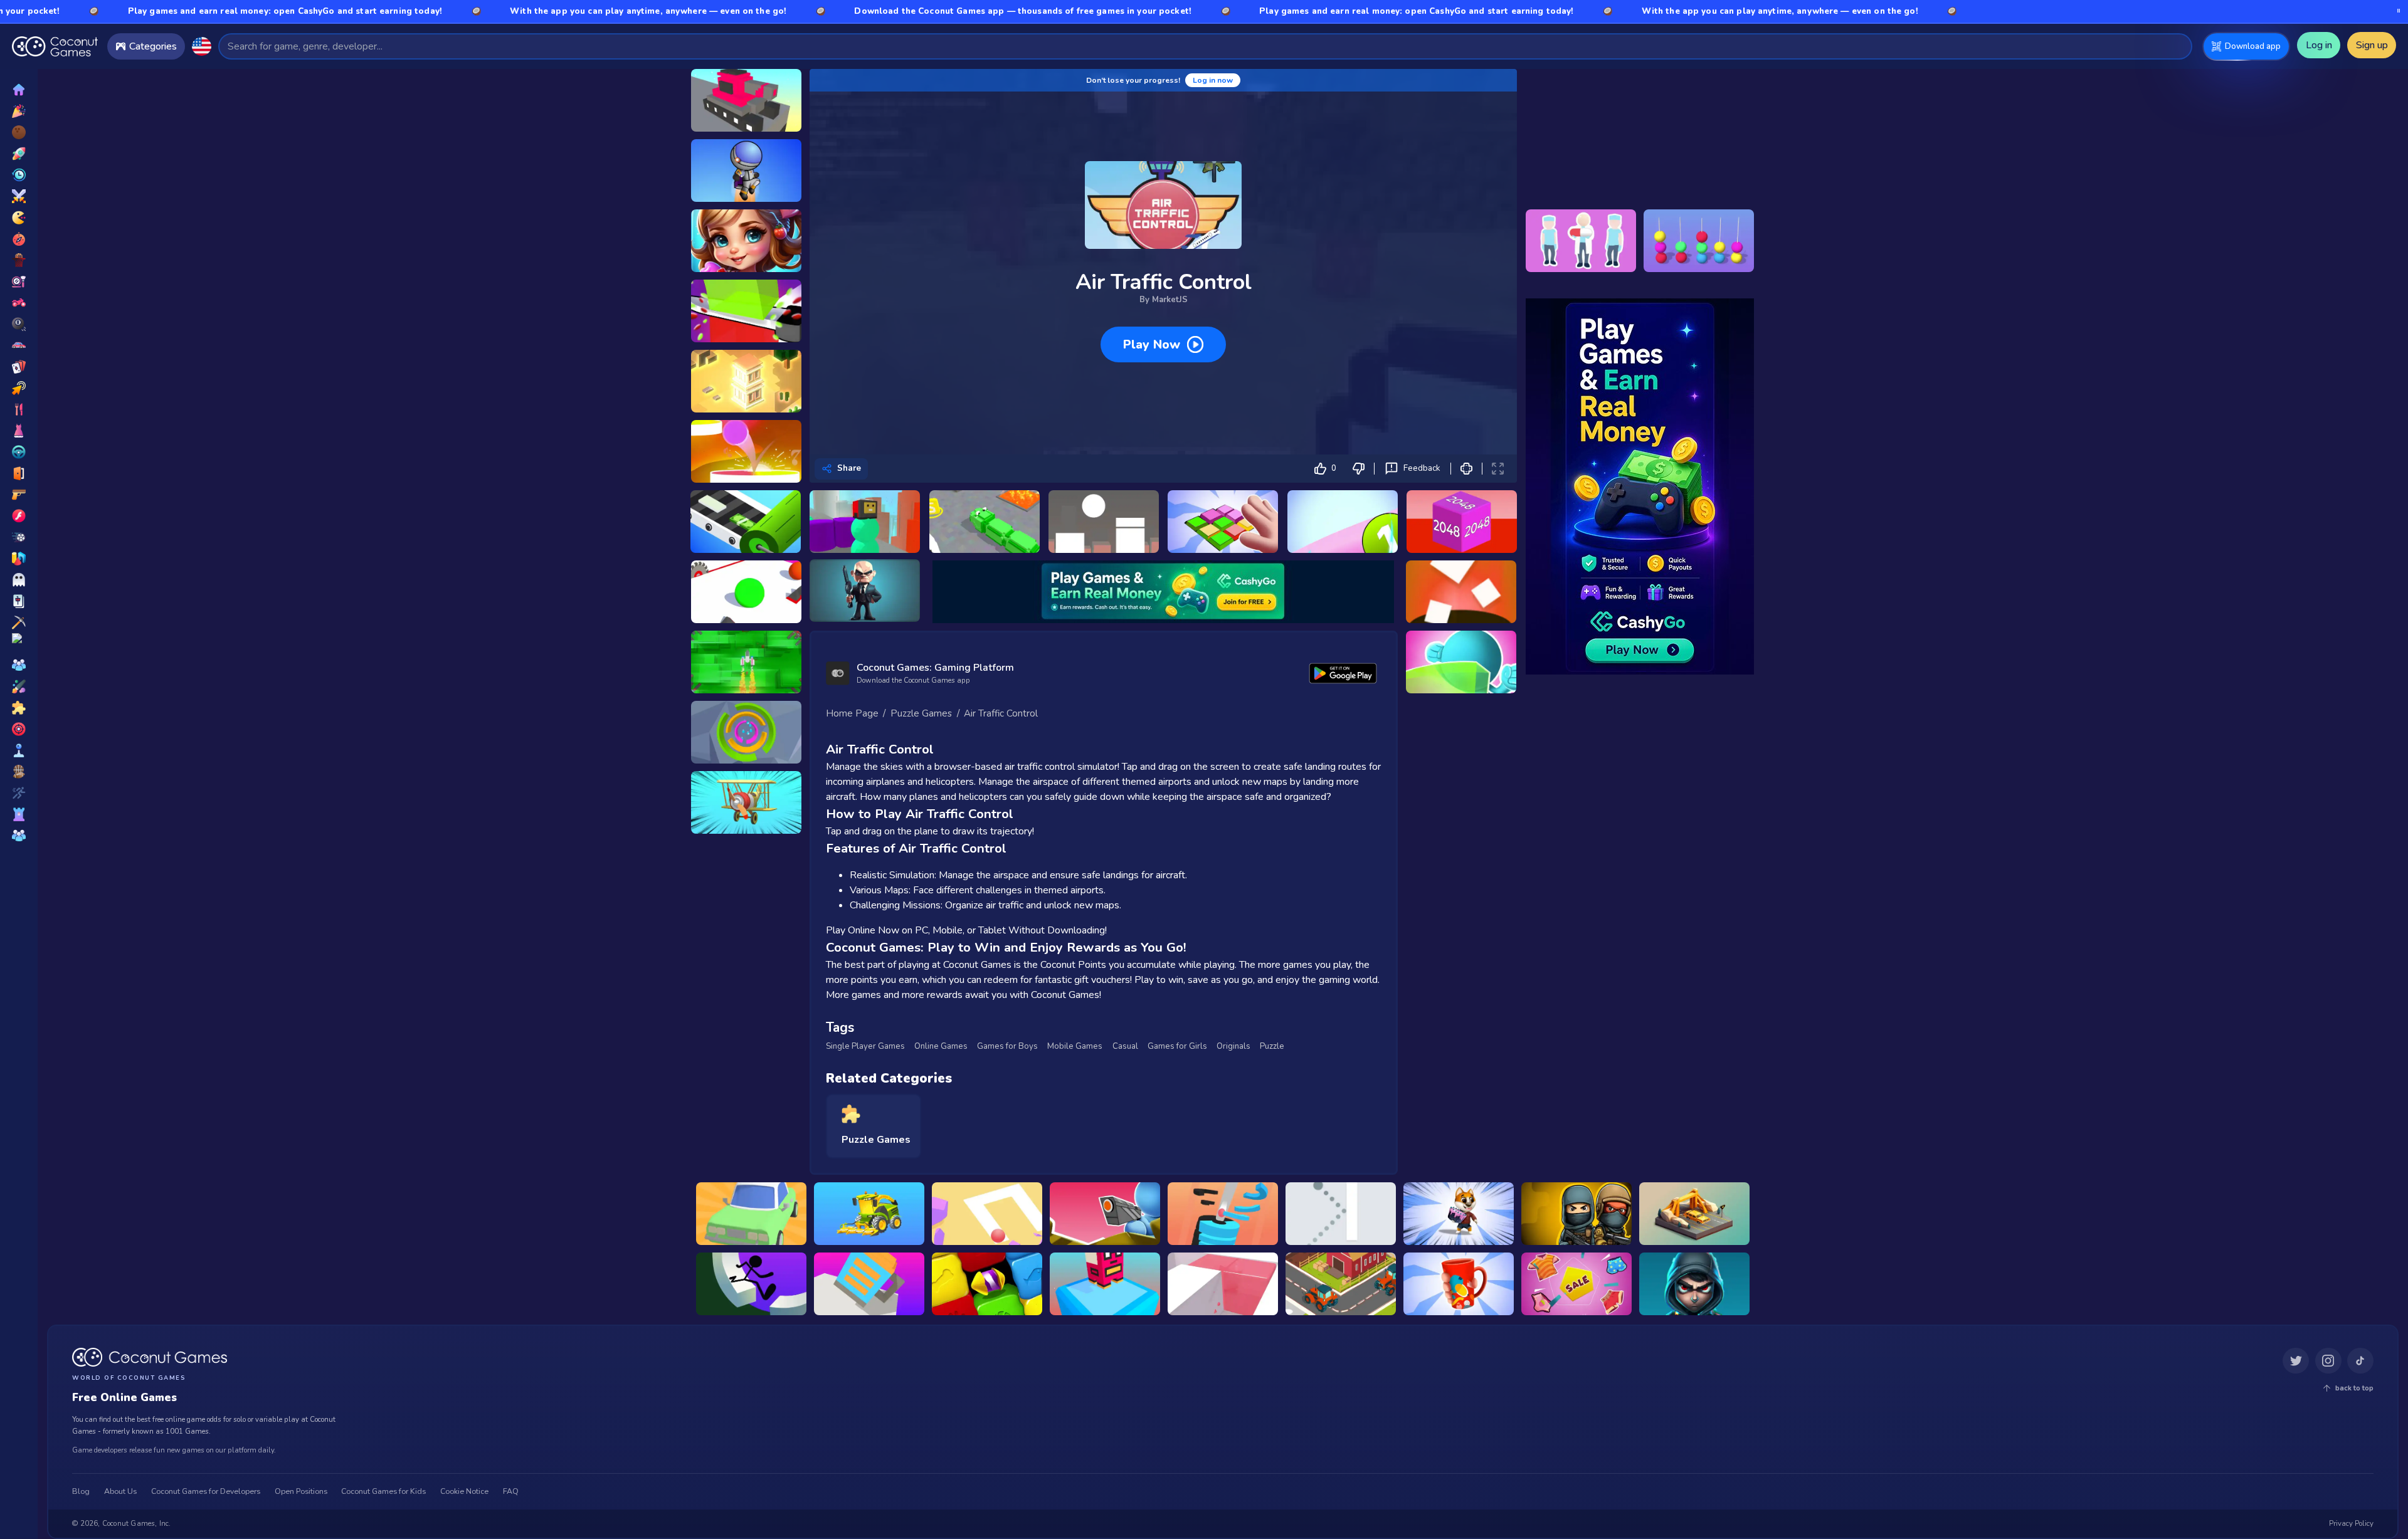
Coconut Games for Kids (383, 1491)
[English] (201, 46)
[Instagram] (2328, 1361)
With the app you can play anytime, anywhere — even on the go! (511, 11)
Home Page (852, 713)
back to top (2354, 1388)
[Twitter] (2296, 1361)
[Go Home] (55, 46)
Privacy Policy (2351, 1523)
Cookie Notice (464, 1491)
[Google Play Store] (1343, 673)
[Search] (2177, 46)
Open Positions (301, 1491)
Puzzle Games (921, 713)
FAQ (511, 1491)
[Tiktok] (2360, 1361)
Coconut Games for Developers (206, 1491)
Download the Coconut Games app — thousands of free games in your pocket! (886, 11)
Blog (81, 1491)
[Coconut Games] (150, 1357)
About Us (120, 1491)
